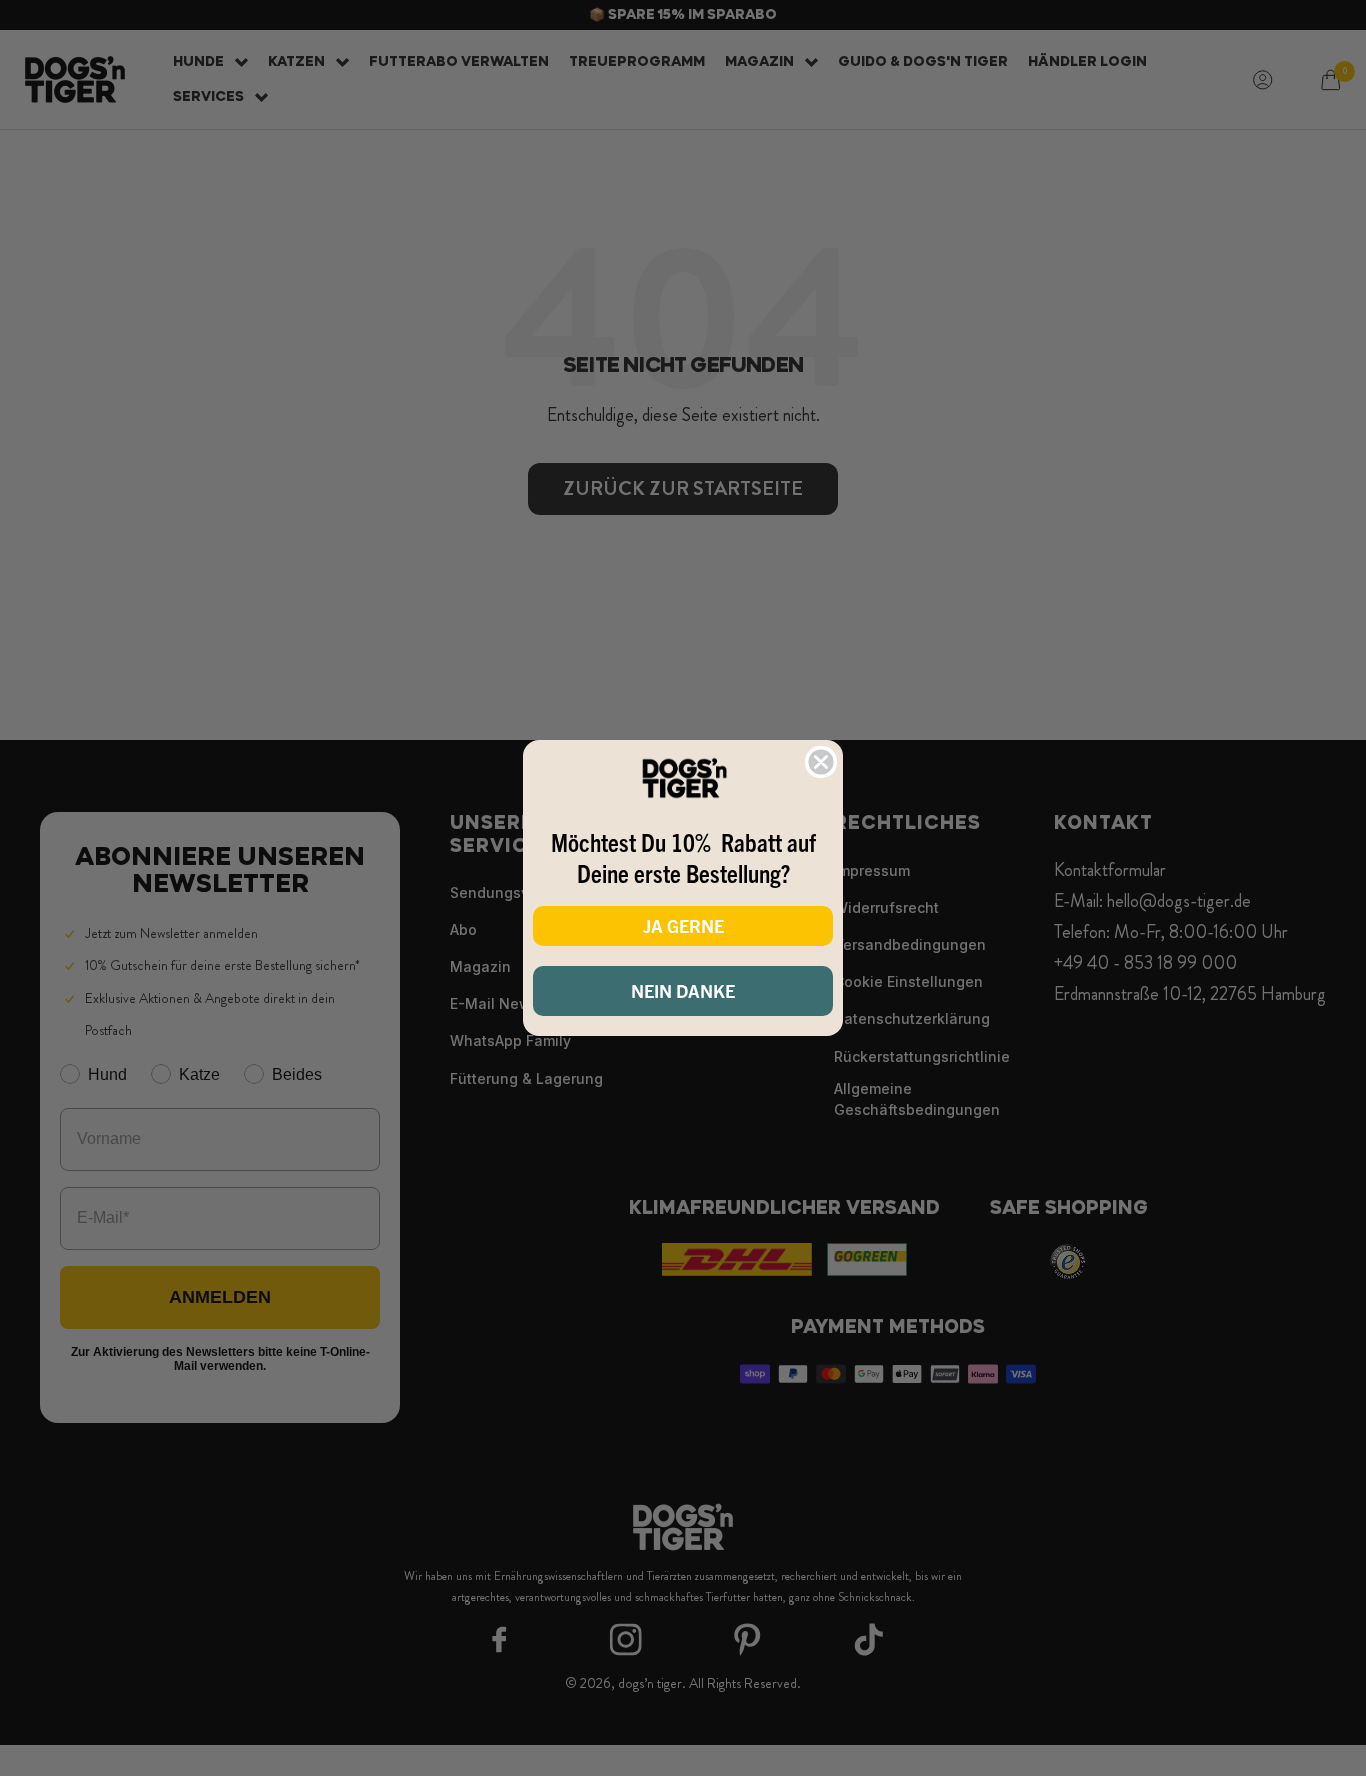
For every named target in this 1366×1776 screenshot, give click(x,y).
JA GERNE (683, 925)
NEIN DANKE (683, 990)
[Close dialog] (821, 762)
